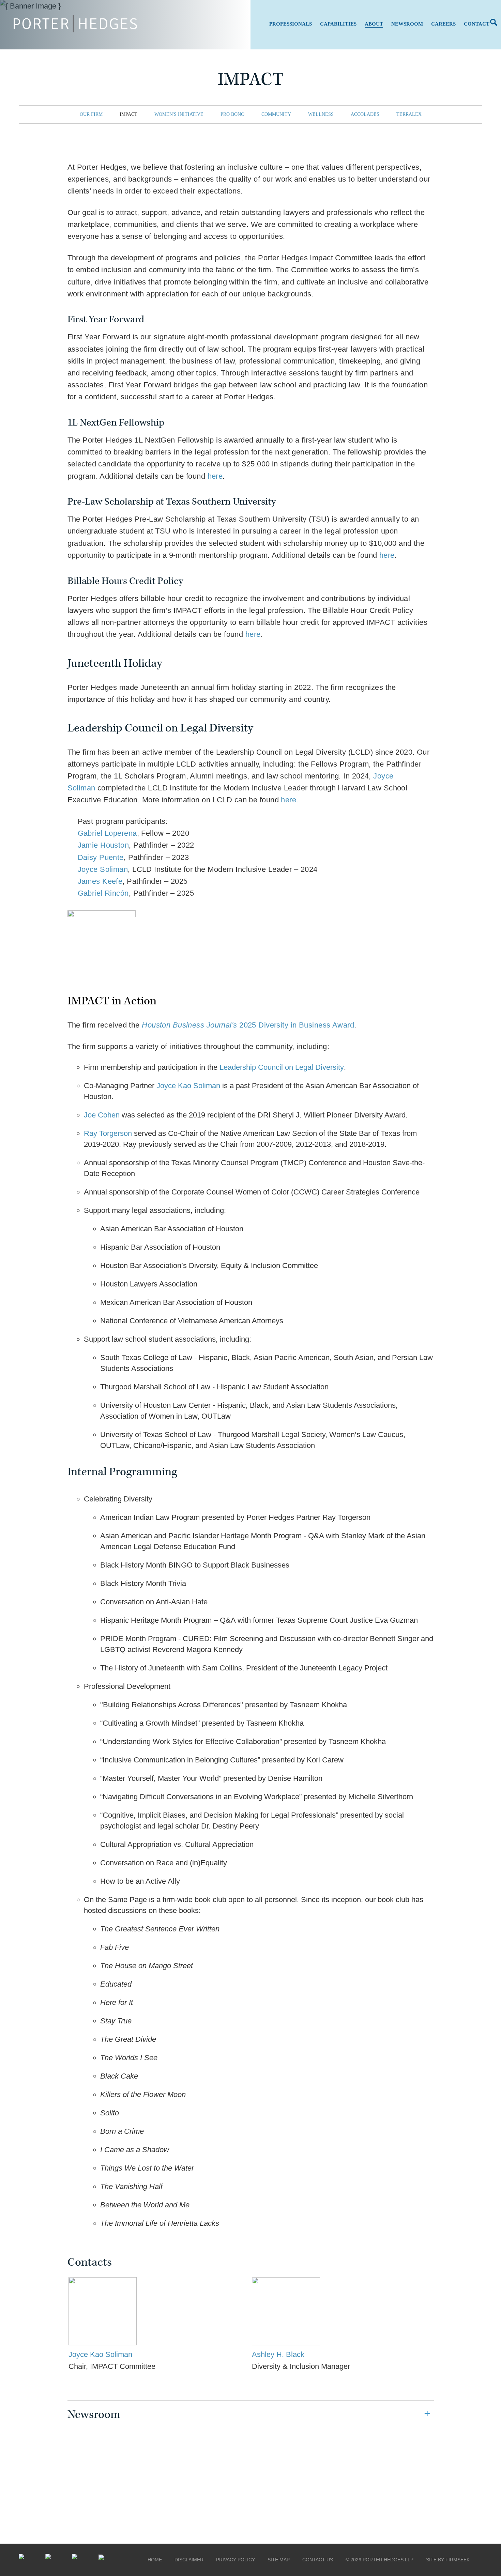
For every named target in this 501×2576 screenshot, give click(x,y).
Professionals (291, 24)
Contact (477, 24)
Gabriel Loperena (107, 833)
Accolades (365, 114)
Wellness (321, 114)
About (374, 24)
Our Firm (91, 114)
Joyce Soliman (103, 869)
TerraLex (409, 114)
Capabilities (338, 24)
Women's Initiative (179, 114)
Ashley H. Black (278, 2354)
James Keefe (100, 881)
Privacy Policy (236, 2560)
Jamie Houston (103, 845)
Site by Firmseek (448, 2560)
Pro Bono (232, 114)
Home (155, 2560)
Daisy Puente (101, 857)
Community (276, 114)
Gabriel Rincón (103, 893)
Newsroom (407, 24)
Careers (443, 24)
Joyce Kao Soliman (188, 1086)
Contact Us (318, 2560)
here (215, 476)
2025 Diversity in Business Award (248, 1025)
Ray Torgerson (108, 1133)
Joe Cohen (102, 1115)
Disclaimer (189, 2560)
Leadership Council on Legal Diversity (282, 1067)
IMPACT (128, 114)
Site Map (279, 2560)
